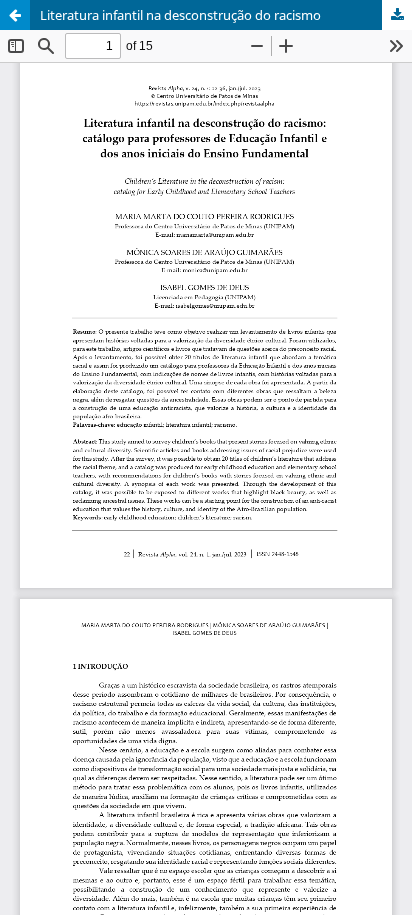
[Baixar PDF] (397, 15)
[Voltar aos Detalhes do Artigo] (15, 15)
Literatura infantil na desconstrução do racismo (180, 15)
